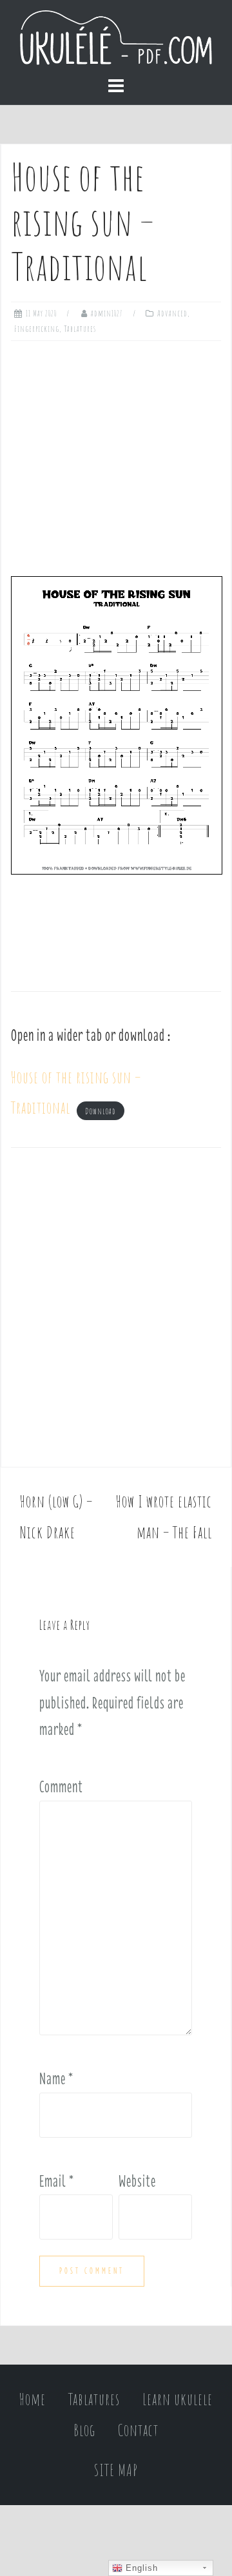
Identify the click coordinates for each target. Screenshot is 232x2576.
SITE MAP (116, 2470)
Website (137, 2181)
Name (56, 2078)
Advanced (172, 313)
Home (33, 2399)
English (140, 2568)
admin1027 (107, 313)
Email (57, 2181)
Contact (138, 2430)
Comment (61, 1787)
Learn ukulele (178, 2399)
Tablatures (80, 329)
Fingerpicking (37, 329)
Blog (84, 2430)
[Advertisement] (116, 454)
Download (101, 1110)
